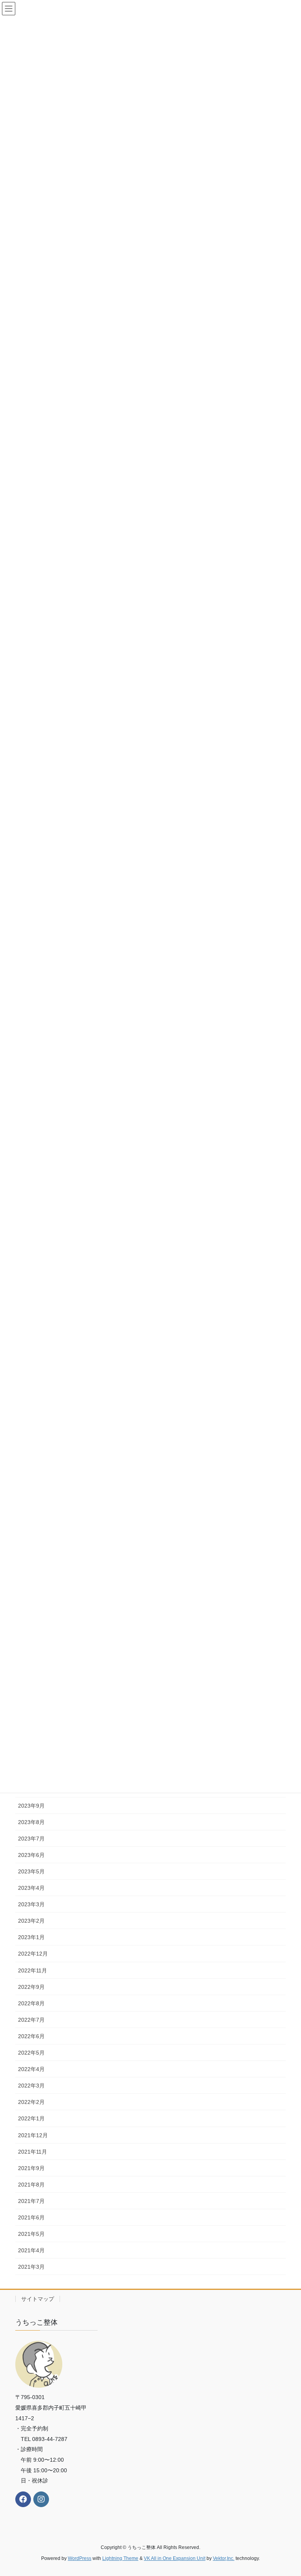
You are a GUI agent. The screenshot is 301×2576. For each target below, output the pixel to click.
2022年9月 (31, 1987)
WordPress (80, 2558)
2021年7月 (31, 2201)
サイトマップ (38, 2299)
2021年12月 (33, 2135)
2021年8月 (31, 2185)
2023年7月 (31, 1839)
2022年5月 (31, 2053)
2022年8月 (31, 2003)
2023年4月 (31, 1888)
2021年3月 (31, 2267)
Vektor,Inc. (224, 2558)
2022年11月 (33, 1970)
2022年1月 (31, 2118)
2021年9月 (31, 2168)
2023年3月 (31, 1904)
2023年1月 (31, 1937)
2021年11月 (33, 2152)
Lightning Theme (120, 2558)
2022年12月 (33, 1954)
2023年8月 (31, 1822)
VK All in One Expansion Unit (175, 2558)
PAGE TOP (287, 2492)
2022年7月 (31, 2020)
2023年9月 (31, 1806)
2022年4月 (31, 2069)
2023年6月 (31, 1855)
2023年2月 (31, 1921)
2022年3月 (31, 2086)
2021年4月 (31, 2250)
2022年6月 (31, 2036)
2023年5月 (31, 1871)
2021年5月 (31, 2234)
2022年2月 (31, 2102)
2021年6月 (31, 2217)
